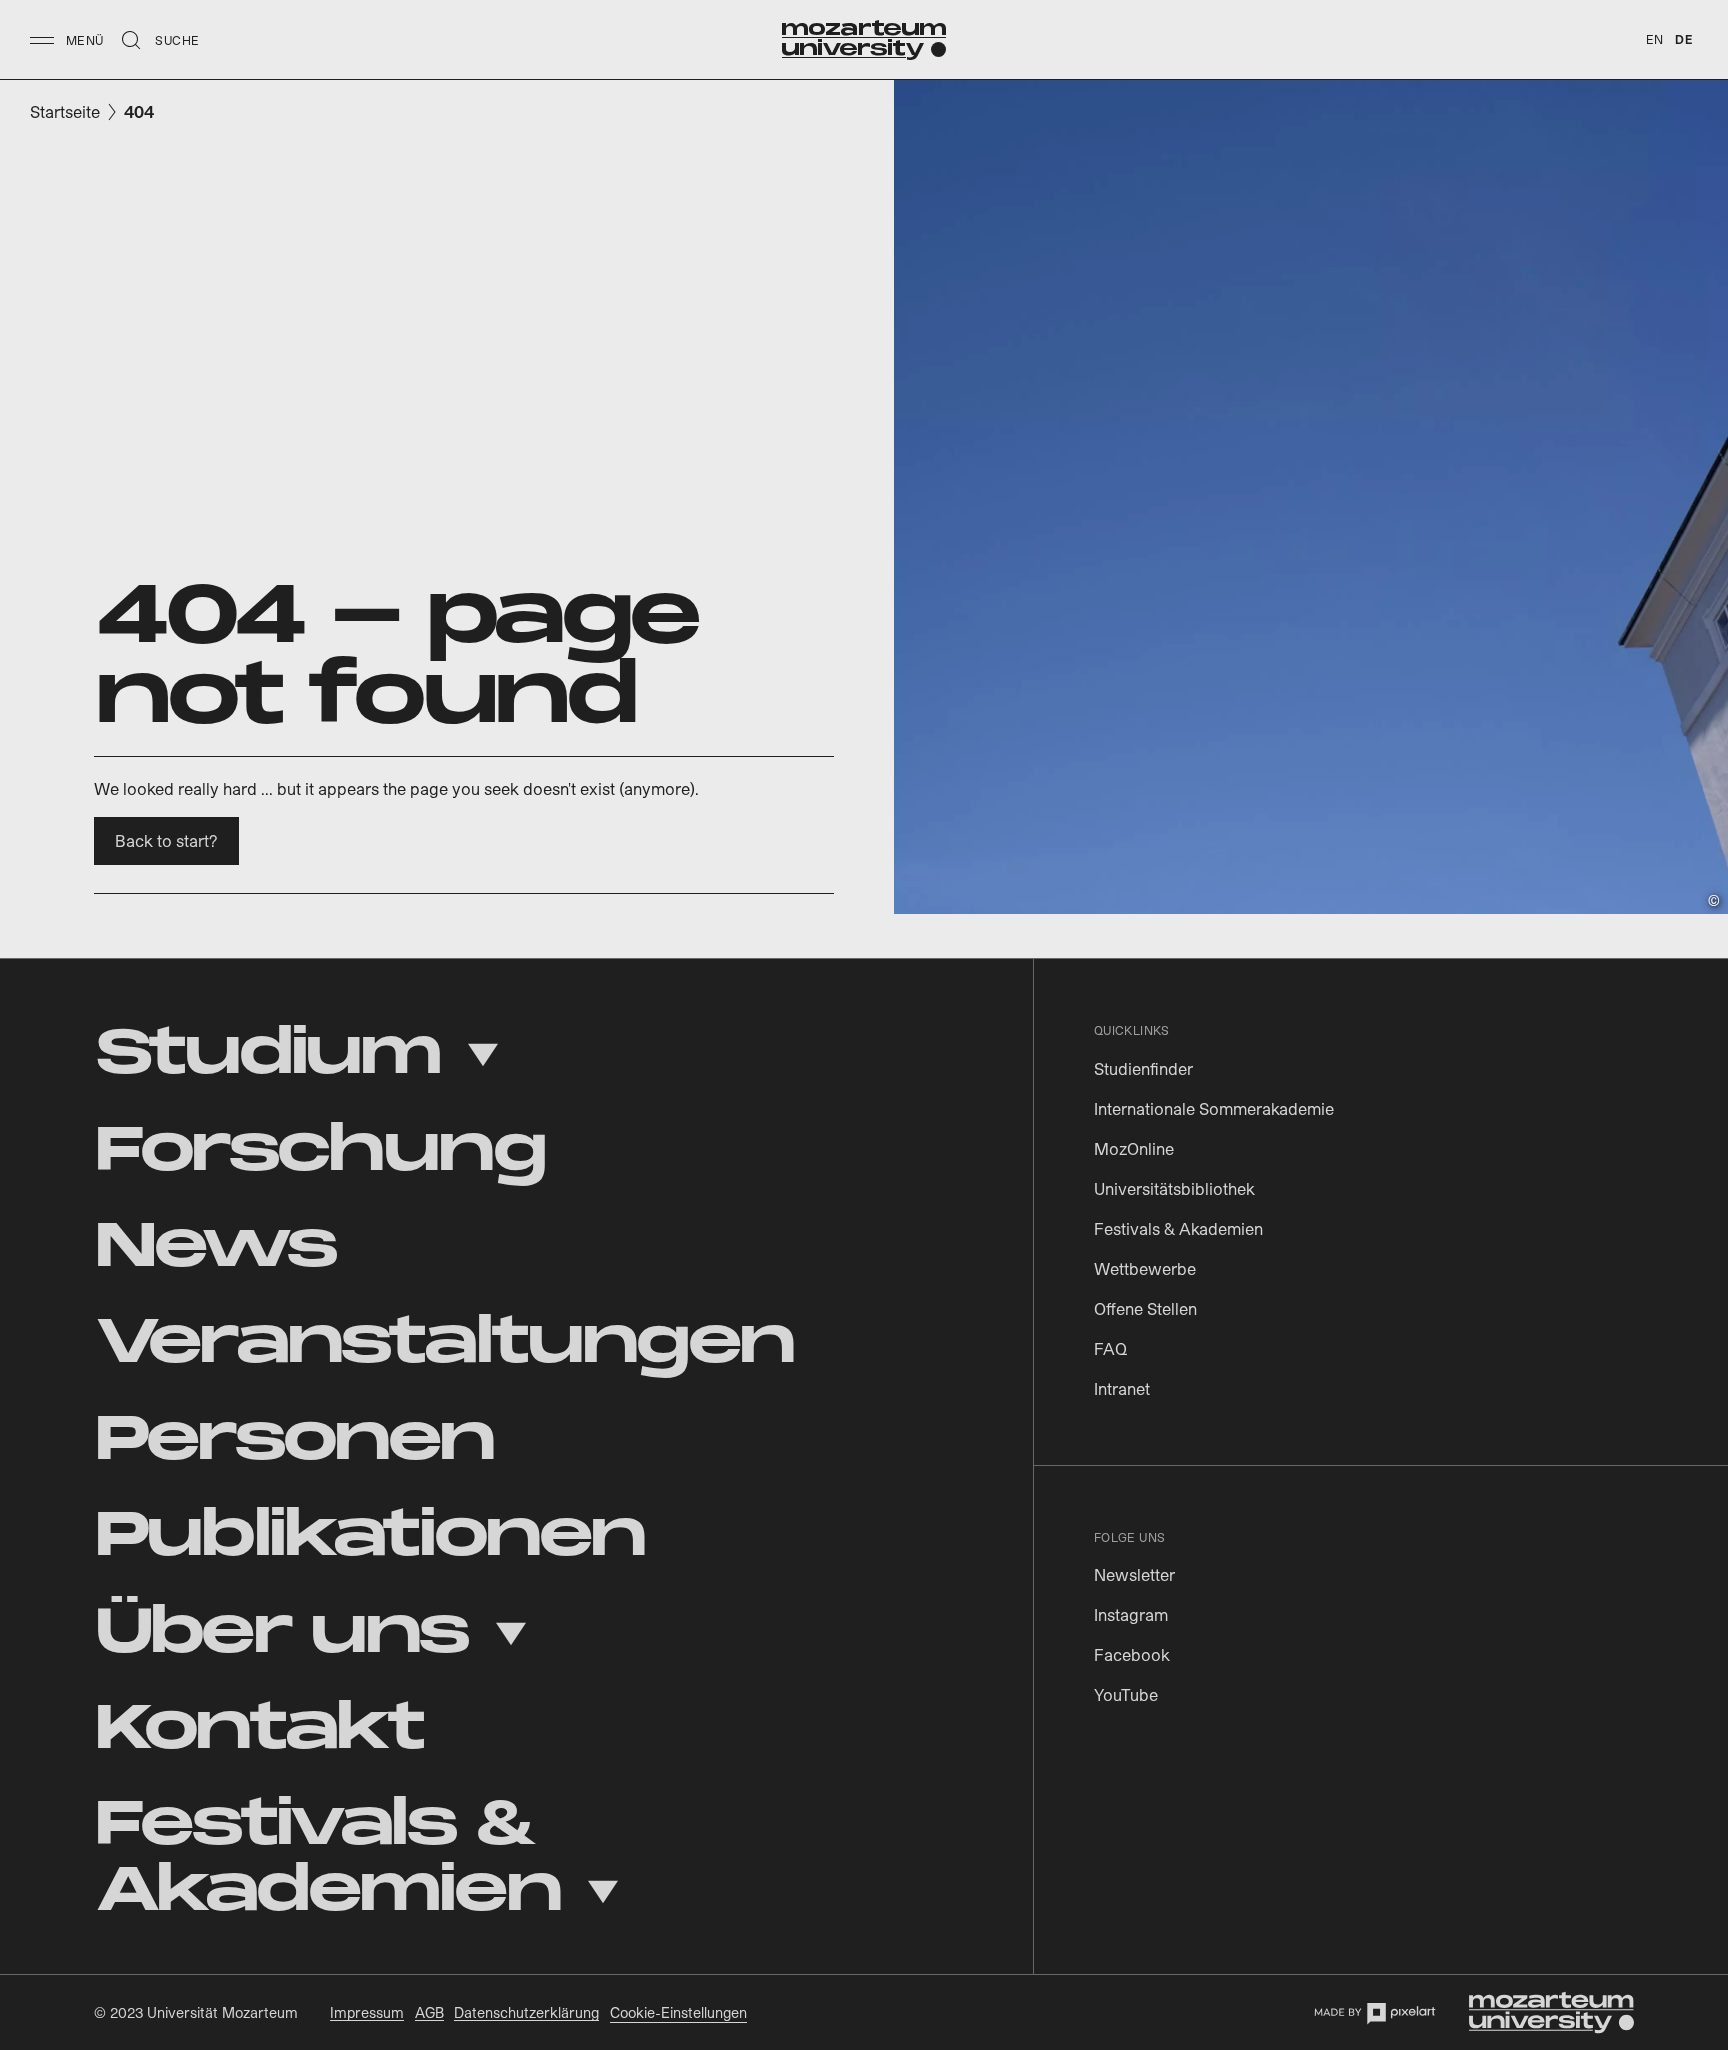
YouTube (1126, 1694)
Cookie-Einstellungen (678, 2012)
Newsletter (1134, 1574)
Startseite (65, 111)
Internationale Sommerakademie (1214, 1108)
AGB (429, 2012)
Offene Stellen (1145, 1308)
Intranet (1122, 1388)
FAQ (1110, 1348)
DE (1683, 39)
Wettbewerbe (1145, 1268)
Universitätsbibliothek (1174, 1188)
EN (1655, 39)
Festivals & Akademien (1178, 1228)
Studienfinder (1143, 1068)
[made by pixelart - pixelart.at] (1374, 2013)
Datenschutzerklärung (526, 2012)
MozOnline (1134, 1148)
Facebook (1132, 1654)
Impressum (367, 2012)
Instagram (1131, 1614)
